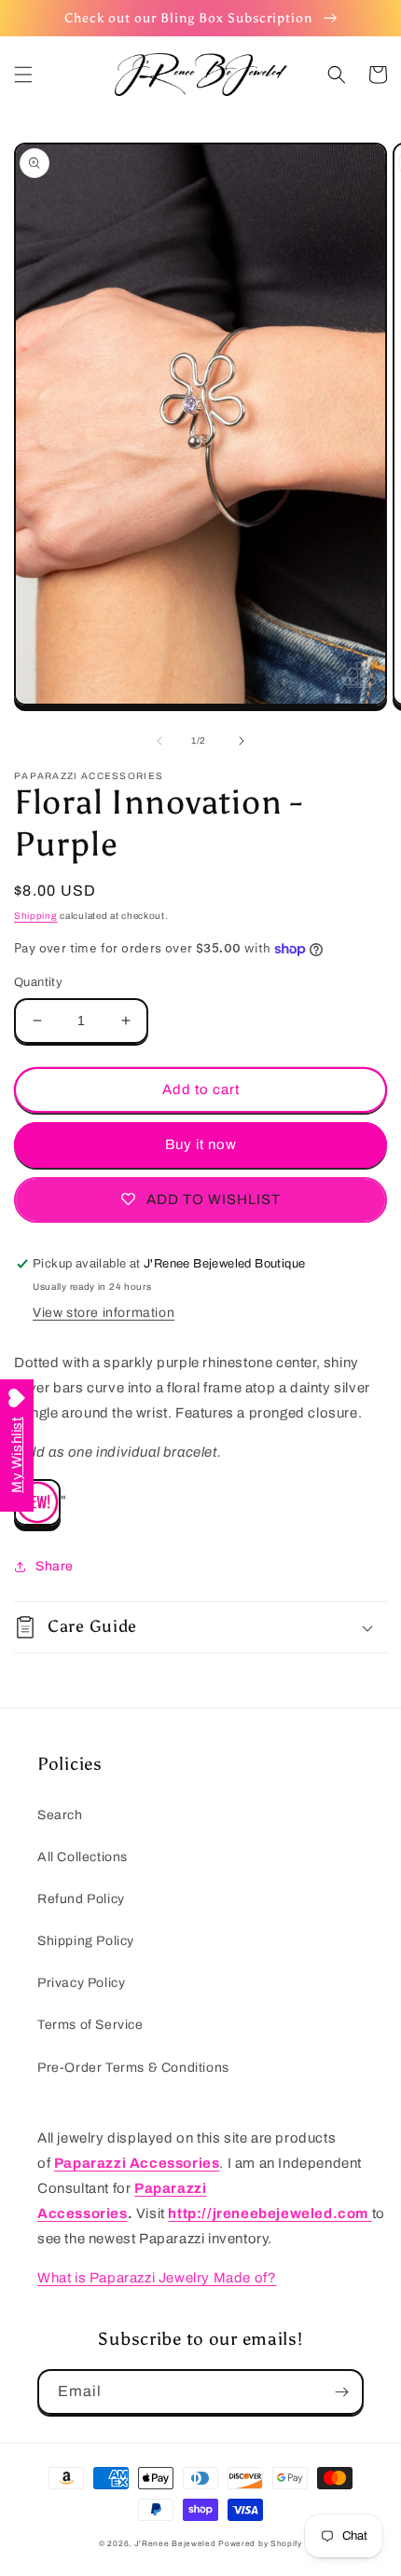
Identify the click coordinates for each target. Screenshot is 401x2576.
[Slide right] (242, 741)
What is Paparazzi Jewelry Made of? (157, 2278)
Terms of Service (90, 2025)
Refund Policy (81, 1899)
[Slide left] (159, 741)
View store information (104, 1313)
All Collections (83, 1857)
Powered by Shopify (260, 2544)
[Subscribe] (341, 2392)
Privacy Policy (81, 1983)
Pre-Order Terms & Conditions (133, 2068)
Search (60, 1815)
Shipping (36, 916)
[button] (23, 75)
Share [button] (55, 1566)
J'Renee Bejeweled (175, 2544)
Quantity (38, 982)
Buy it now (201, 1144)
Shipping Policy (86, 1941)
